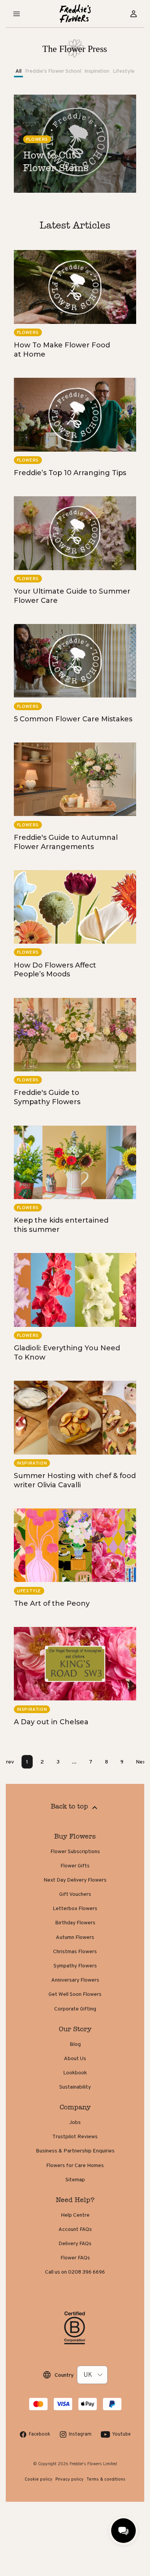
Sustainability (75, 2087)
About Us (75, 2058)
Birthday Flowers (75, 1922)
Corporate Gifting (75, 2009)
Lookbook (75, 2072)
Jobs (75, 2122)
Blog (75, 2044)
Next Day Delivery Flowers (75, 1880)
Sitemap (75, 2179)
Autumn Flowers (75, 1937)
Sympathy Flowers (75, 1965)
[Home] (75, 14)
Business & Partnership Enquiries (75, 2151)
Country (64, 2375)
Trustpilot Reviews (75, 2136)
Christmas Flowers (75, 1951)
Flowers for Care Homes (75, 2165)
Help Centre (75, 2215)
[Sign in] (133, 14)
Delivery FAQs (75, 2243)
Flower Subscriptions (75, 1851)
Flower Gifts (75, 1865)
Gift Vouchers (75, 1894)
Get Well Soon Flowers (75, 1994)
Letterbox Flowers (75, 1908)
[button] (17, 14)
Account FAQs (75, 2229)
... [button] (74, 1762)
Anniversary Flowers (75, 1980)
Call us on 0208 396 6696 (75, 2272)
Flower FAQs (75, 2257)
